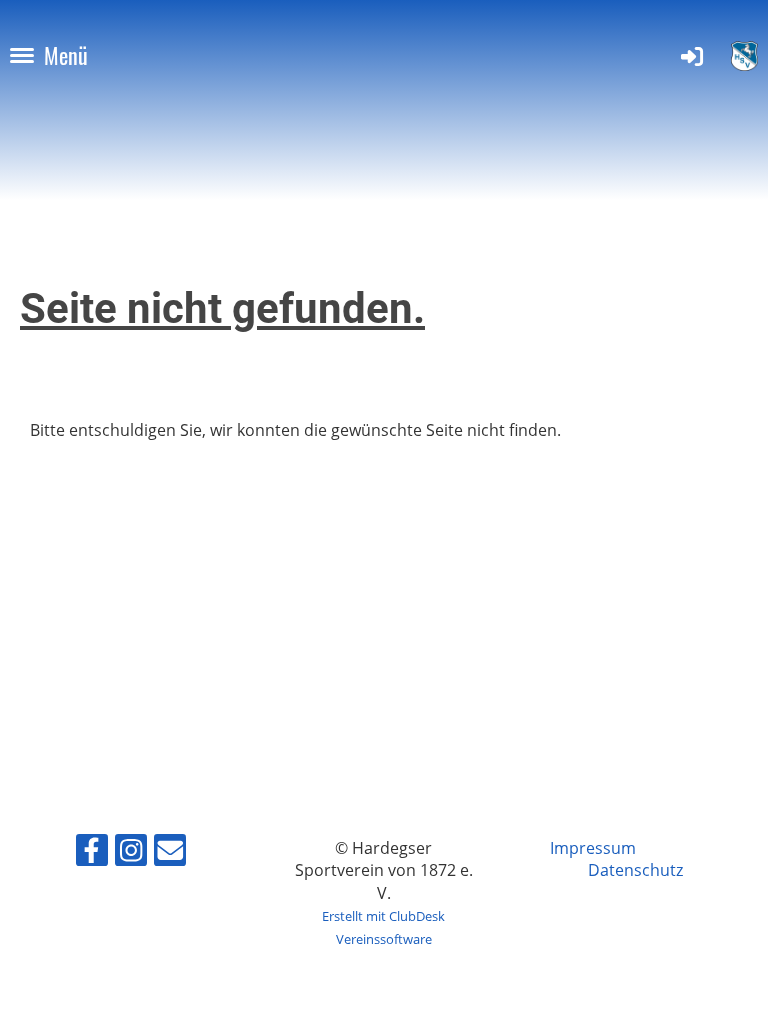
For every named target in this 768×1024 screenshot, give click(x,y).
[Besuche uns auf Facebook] (92, 853)
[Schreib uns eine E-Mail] (170, 853)
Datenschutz (635, 870)
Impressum (593, 848)
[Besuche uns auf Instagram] (131, 853)
